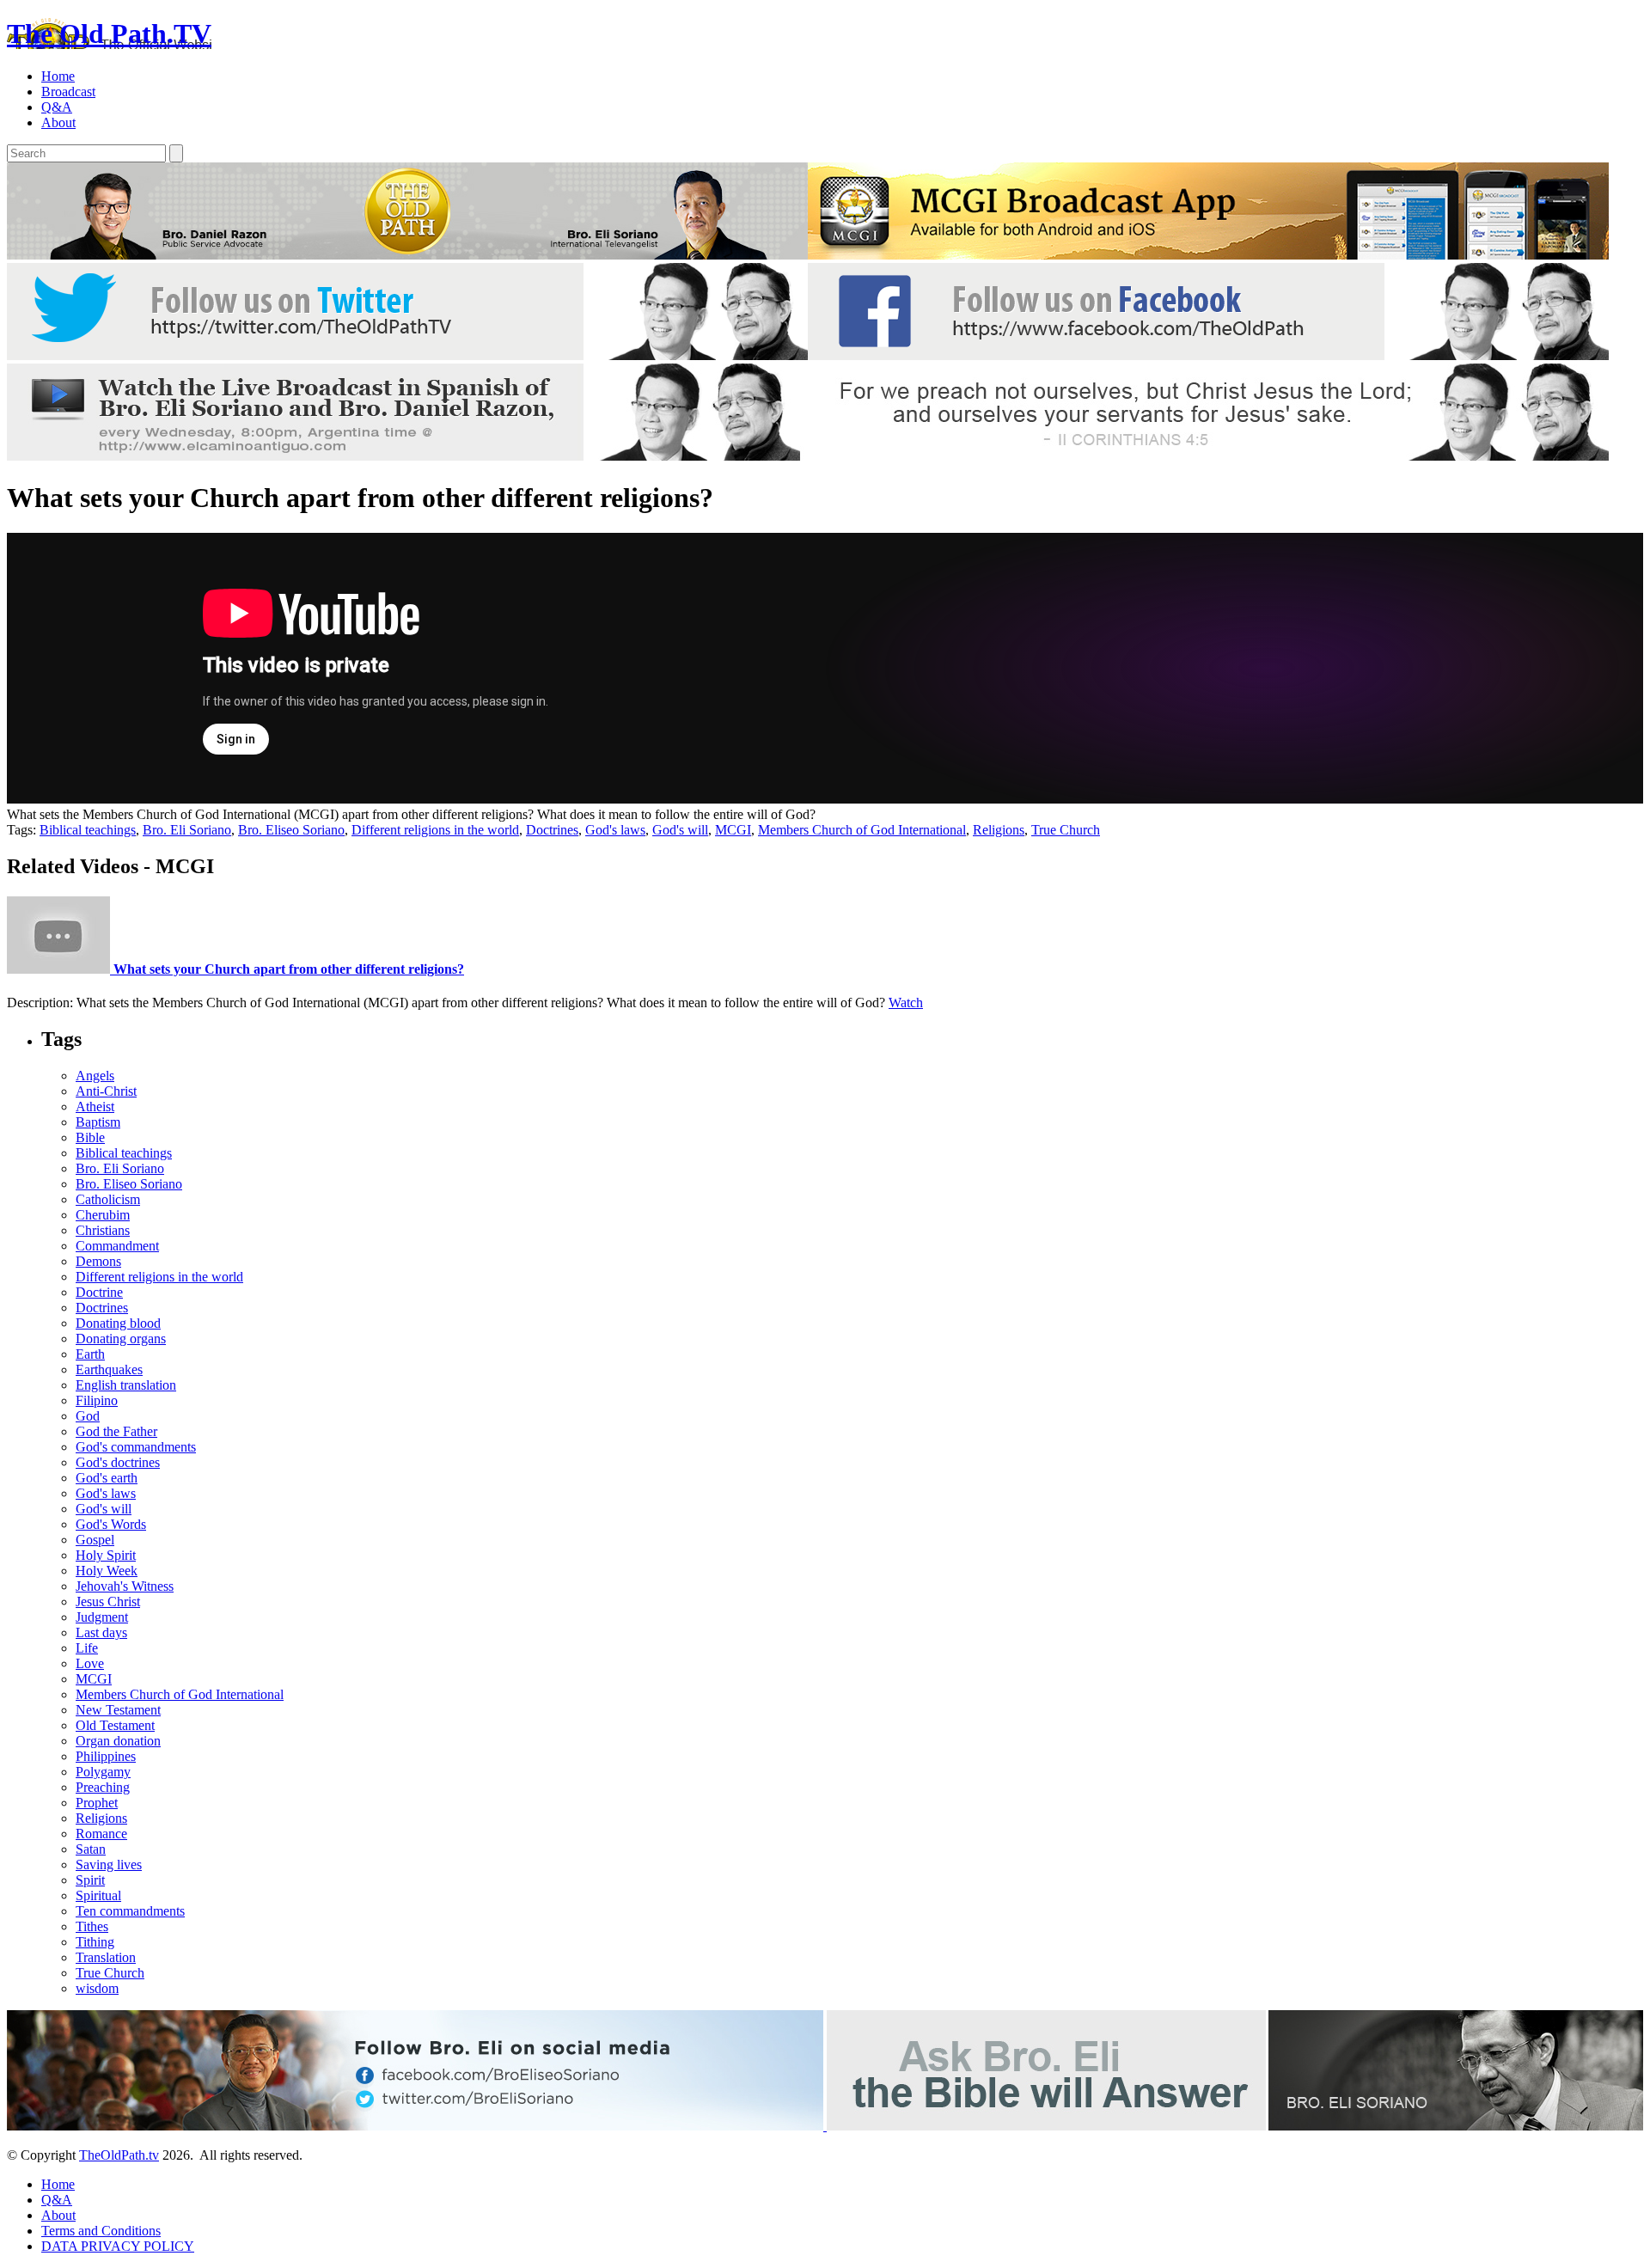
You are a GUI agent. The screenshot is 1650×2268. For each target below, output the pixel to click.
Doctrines (552, 830)
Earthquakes (109, 1369)
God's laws (615, 830)
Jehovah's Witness (125, 1586)
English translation (126, 1385)
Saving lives (109, 1865)
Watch (906, 1003)
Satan (91, 1849)
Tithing (95, 1942)
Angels (95, 1076)
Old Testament (115, 1725)
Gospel (95, 1540)
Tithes (92, 1926)
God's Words (111, 1524)
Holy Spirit (106, 1555)
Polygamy (103, 1772)
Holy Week (107, 1571)
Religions (999, 830)
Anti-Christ (106, 1091)
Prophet (97, 1803)
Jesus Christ (108, 1602)
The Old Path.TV (109, 34)
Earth (90, 1354)
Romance (101, 1834)
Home (58, 76)
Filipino (97, 1400)
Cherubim (103, 1215)
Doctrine (99, 1292)
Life (87, 1648)
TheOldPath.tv (119, 2155)
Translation (106, 1957)
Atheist (95, 1106)
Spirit (90, 1880)
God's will (680, 830)
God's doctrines (118, 1462)
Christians (103, 1230)
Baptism (98, 1122)
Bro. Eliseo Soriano (291, 830)
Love (90, 1663)
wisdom (97, 1988)
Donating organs (121, 1339)
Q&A (57, 107)
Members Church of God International (862, 830)
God (88, 1416)
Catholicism (108, 1199)
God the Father (116, 1431)
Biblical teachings (88, 830)
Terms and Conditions (101, 2231)
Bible (90, 1137)
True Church (1066, 830)
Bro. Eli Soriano (187, 830)
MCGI (733, 830)
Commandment (117, 1246)
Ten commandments (130, 1911)
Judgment (102, 1617)
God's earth (107, 1478)
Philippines (106, 1756)
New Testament (118, 1710)
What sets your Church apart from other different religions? (287, 969)
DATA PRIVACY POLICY (118, 2246)
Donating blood (118, 1323)
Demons (98, 1261)
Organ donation (118, 1741)
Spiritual (98, 1895)
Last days (101, 1632)
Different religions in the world (435, 830)
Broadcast (68, 92)
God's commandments (136, 1447)
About (58, 122)
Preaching (103, 1787)
